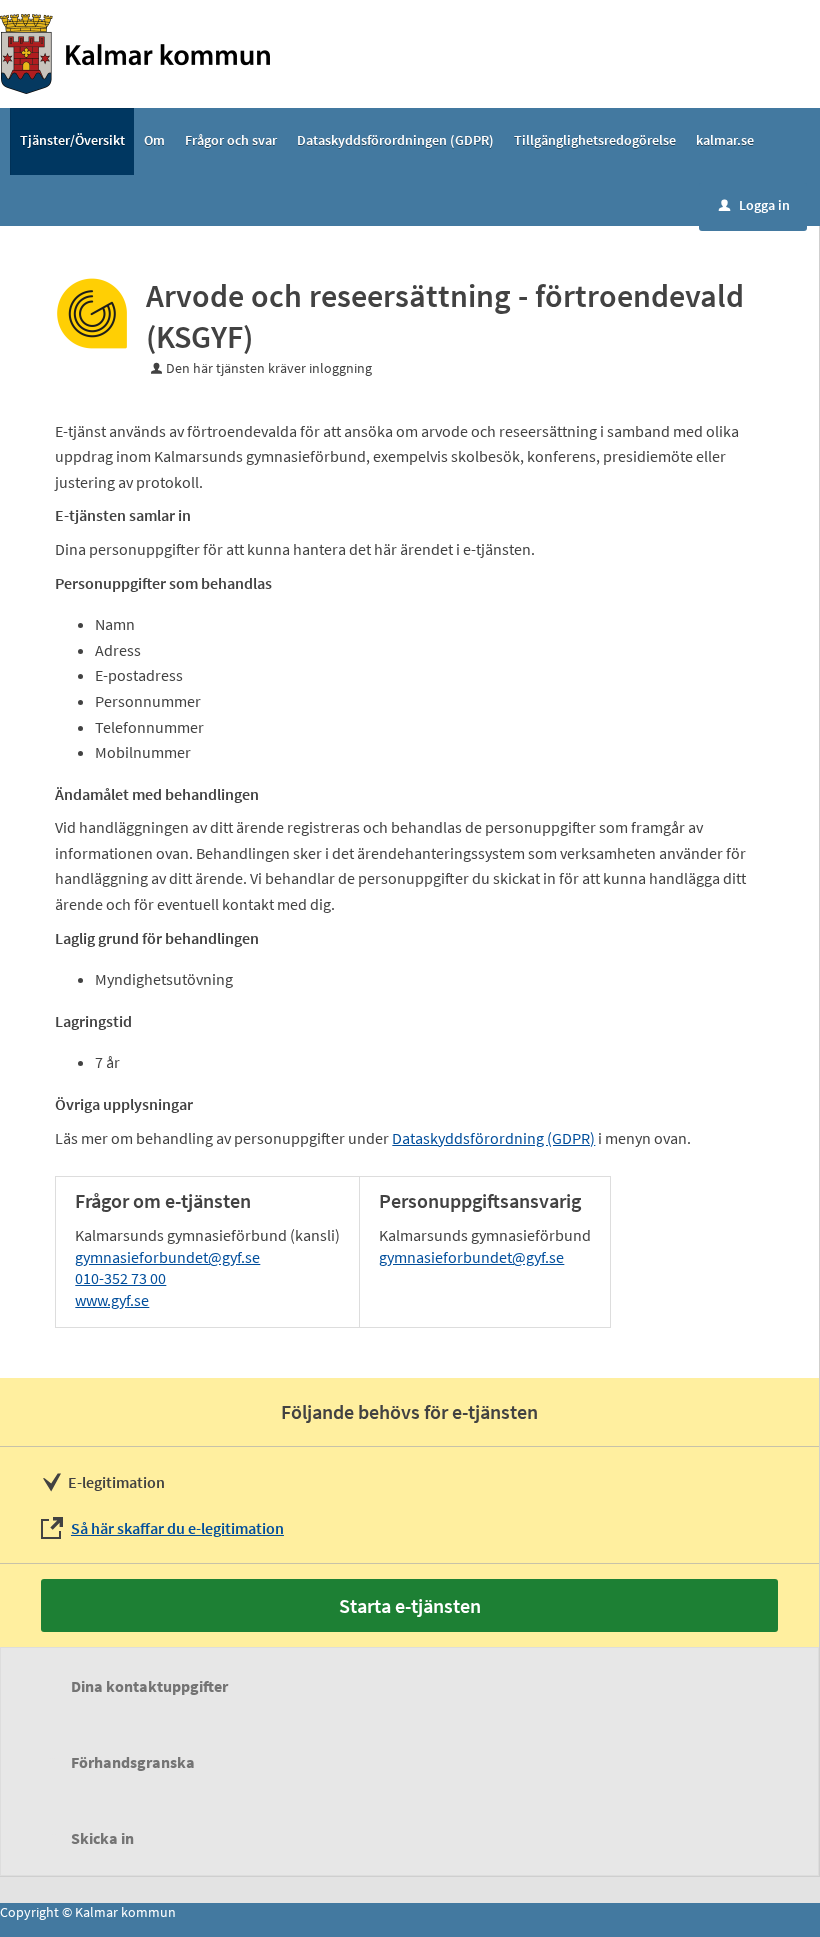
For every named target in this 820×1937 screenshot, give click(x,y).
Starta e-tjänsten (410, 1605)
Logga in (754, 205)
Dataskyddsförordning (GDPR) (493, 1138)
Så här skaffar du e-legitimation (177, 1528)
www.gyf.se (112, 1300)
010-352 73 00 (120, 1278)
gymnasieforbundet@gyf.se (167, 1257)
